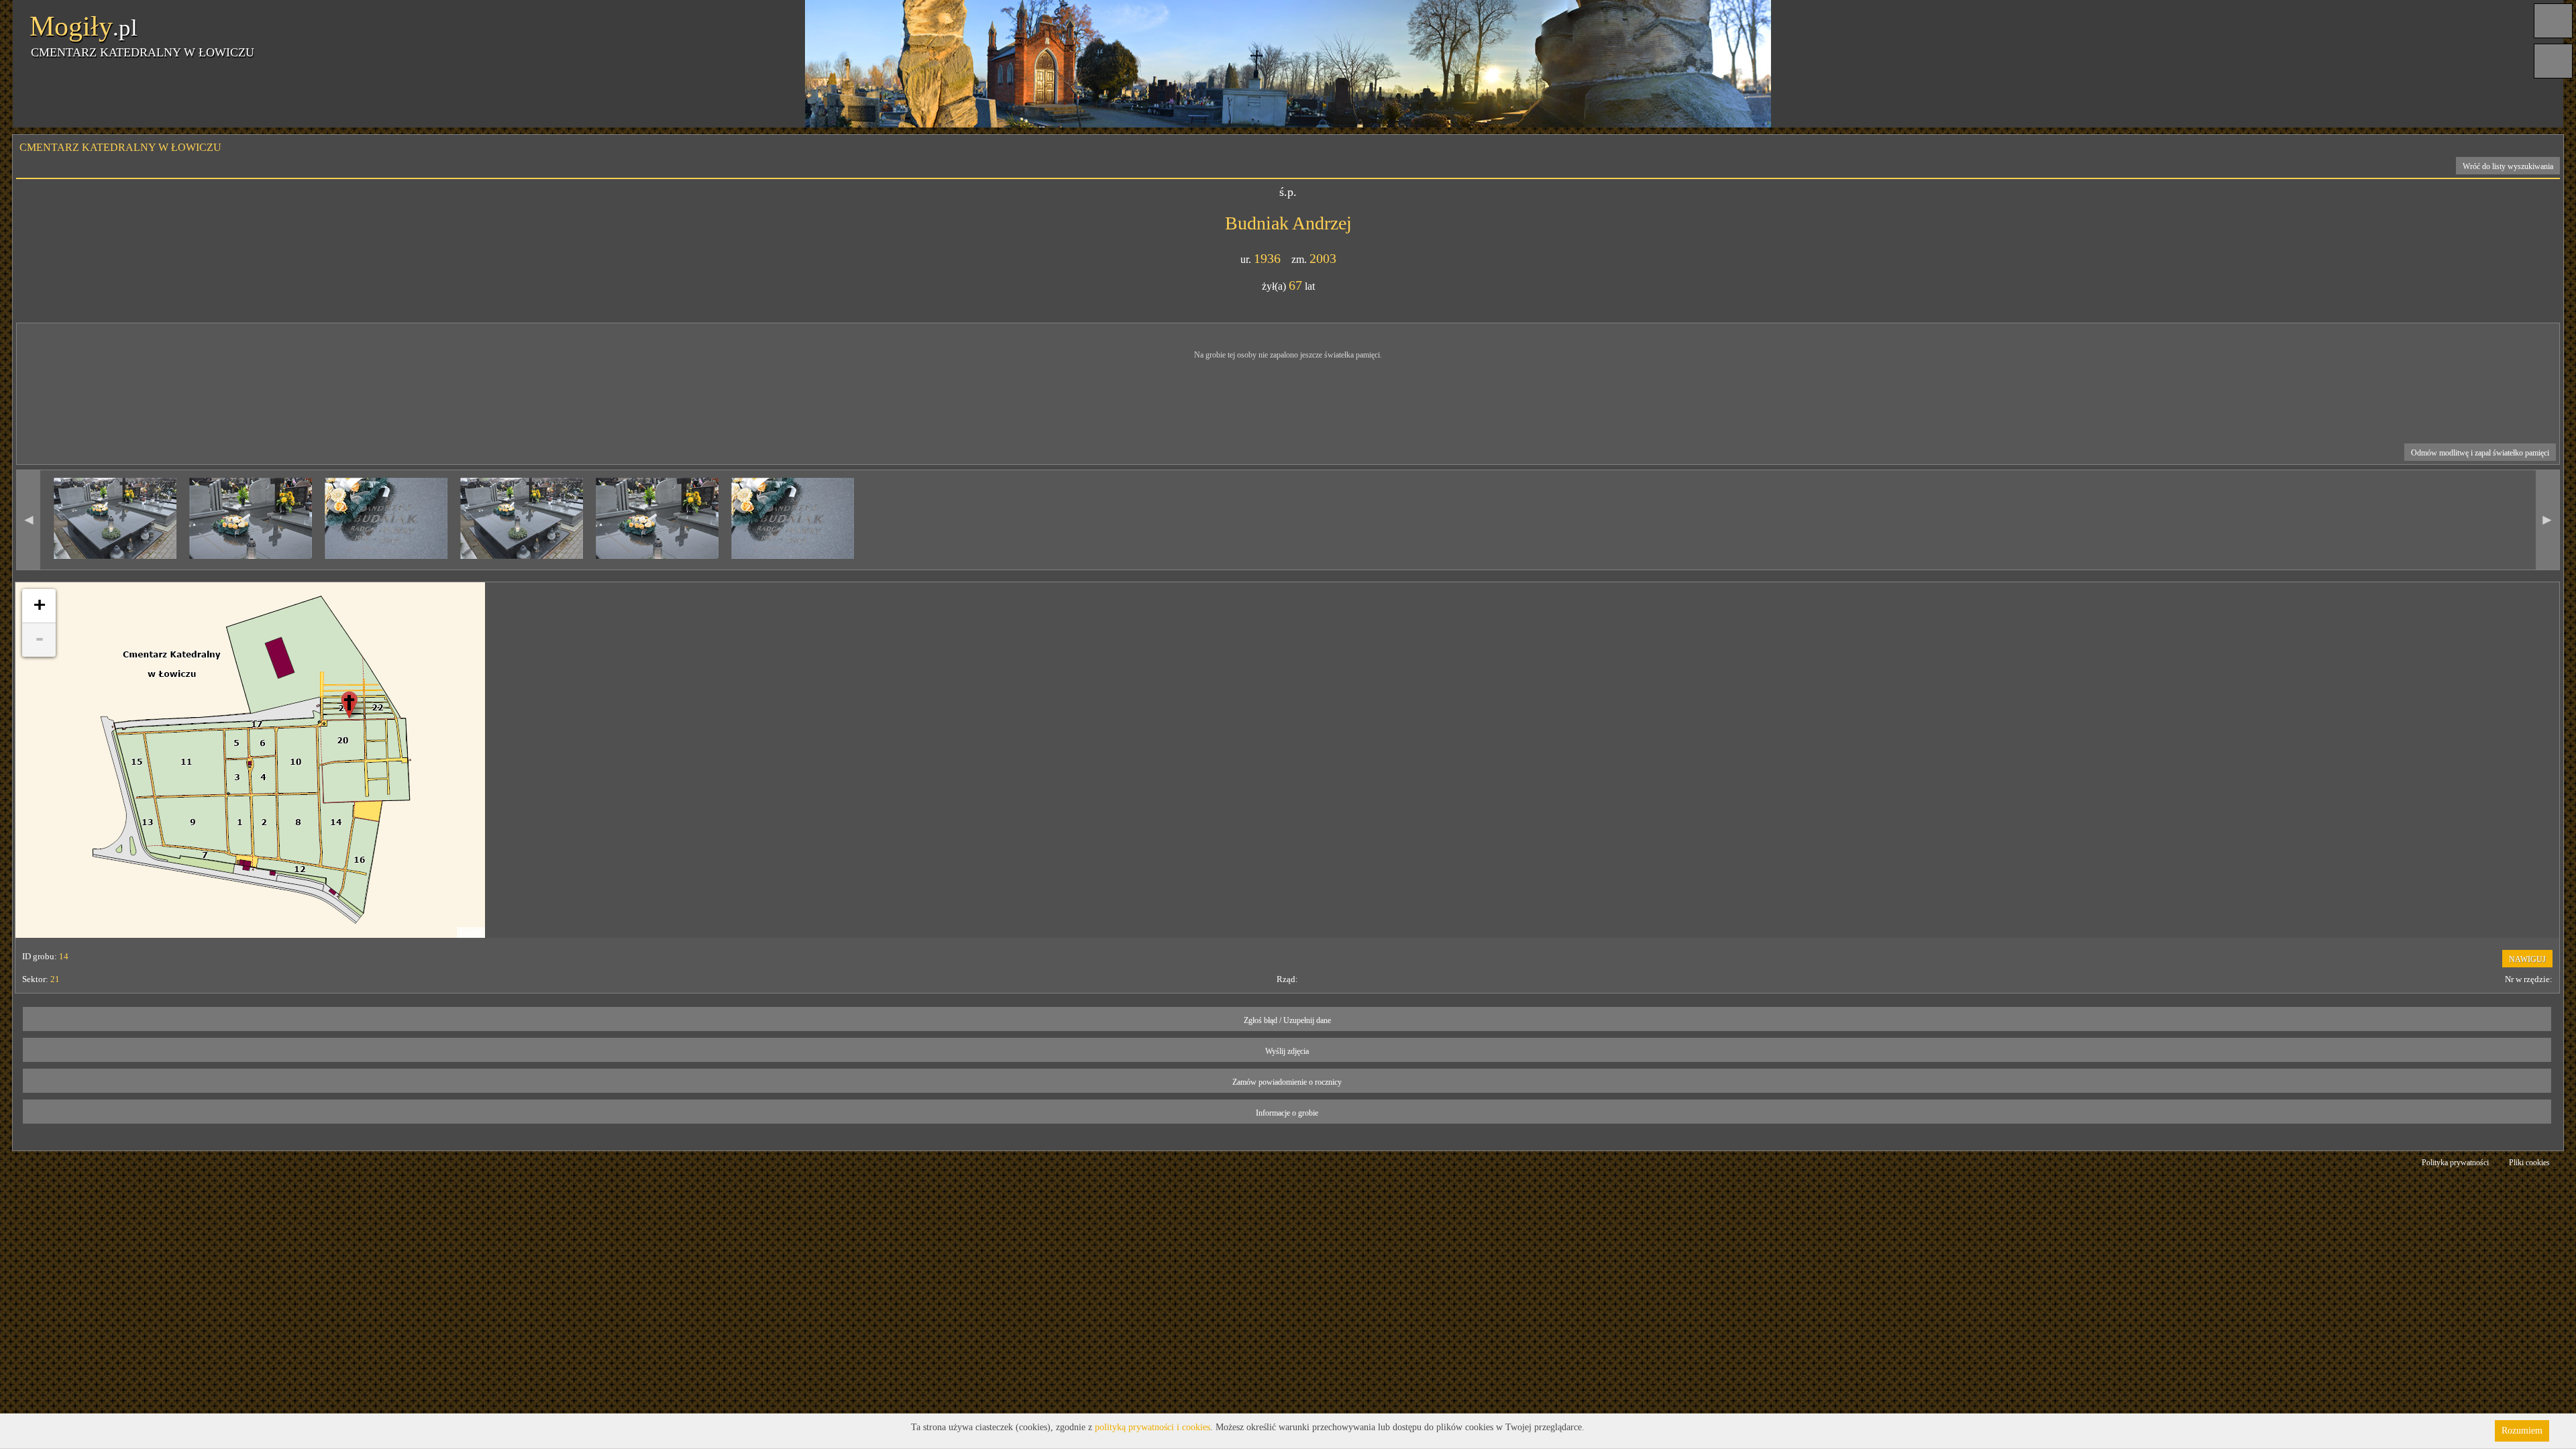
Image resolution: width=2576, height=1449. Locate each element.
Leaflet (471, 932)
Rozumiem (2522, 1431)
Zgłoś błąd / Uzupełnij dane (1287, 1020)
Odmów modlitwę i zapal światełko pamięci (2480, 453)
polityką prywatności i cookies (1152, 1427)
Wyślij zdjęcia (1287, 1051)
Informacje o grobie (1287, 1113)
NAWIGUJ (2527, 959)
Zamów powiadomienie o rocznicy (1287, 1082)
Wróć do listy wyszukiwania (2508, 166)
